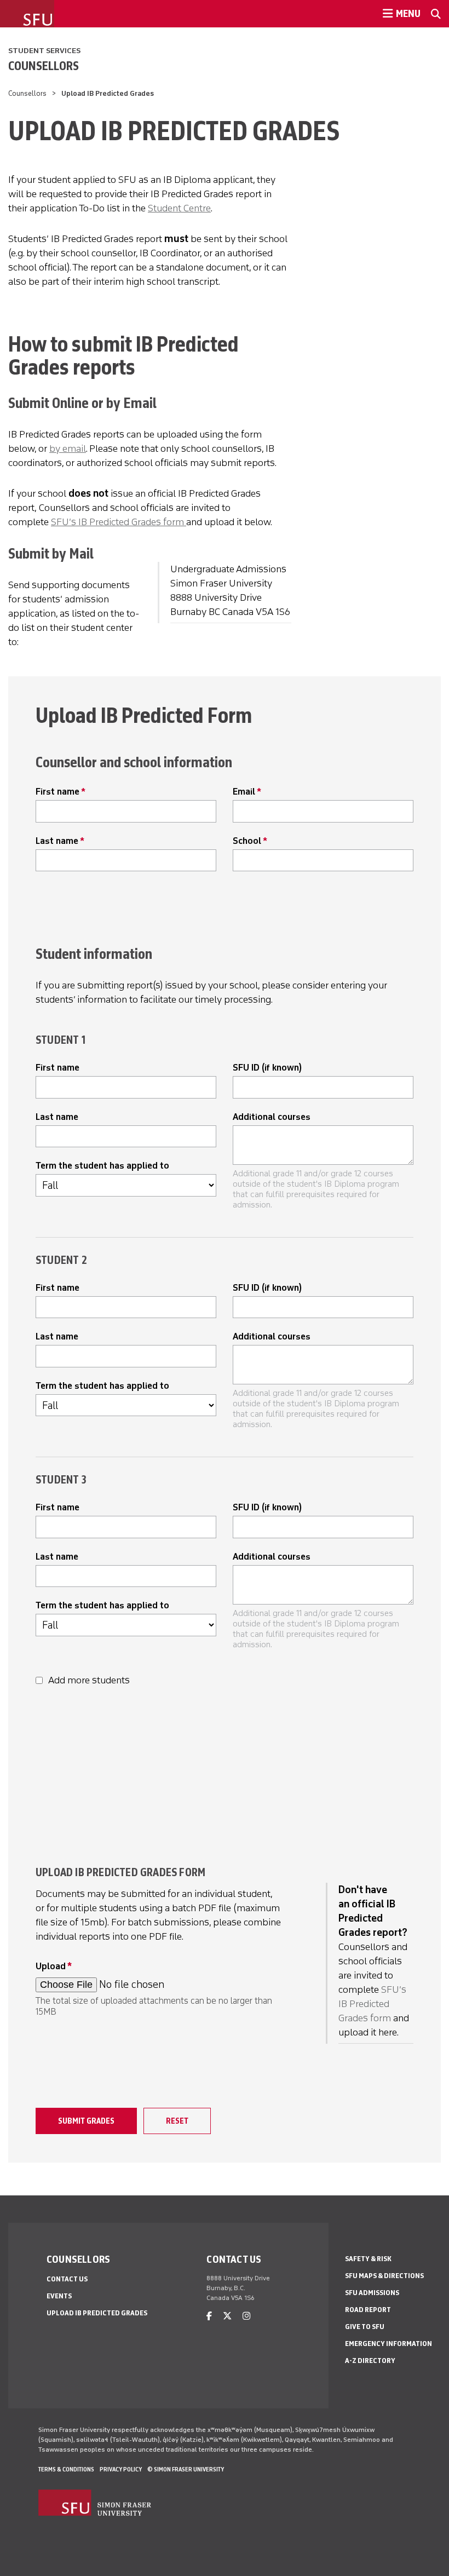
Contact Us (67, 2279)
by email (68, 449)
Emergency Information (388, 2344)
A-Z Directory (370, 2361)
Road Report (368, 2310)
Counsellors (44, 66)
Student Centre (179, 208)
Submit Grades (86, 2121)
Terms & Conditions (66, 2469)
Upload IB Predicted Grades (97, 2313)
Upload (51, 1966)
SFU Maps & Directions (384, 2276)
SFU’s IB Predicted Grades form (119, 522)
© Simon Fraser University (186, 2469)
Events (59, 2296)
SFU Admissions (372, 2293)
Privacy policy (121, 2469)
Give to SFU (365, 2327)
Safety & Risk (368, 2259)
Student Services (44, 51)
